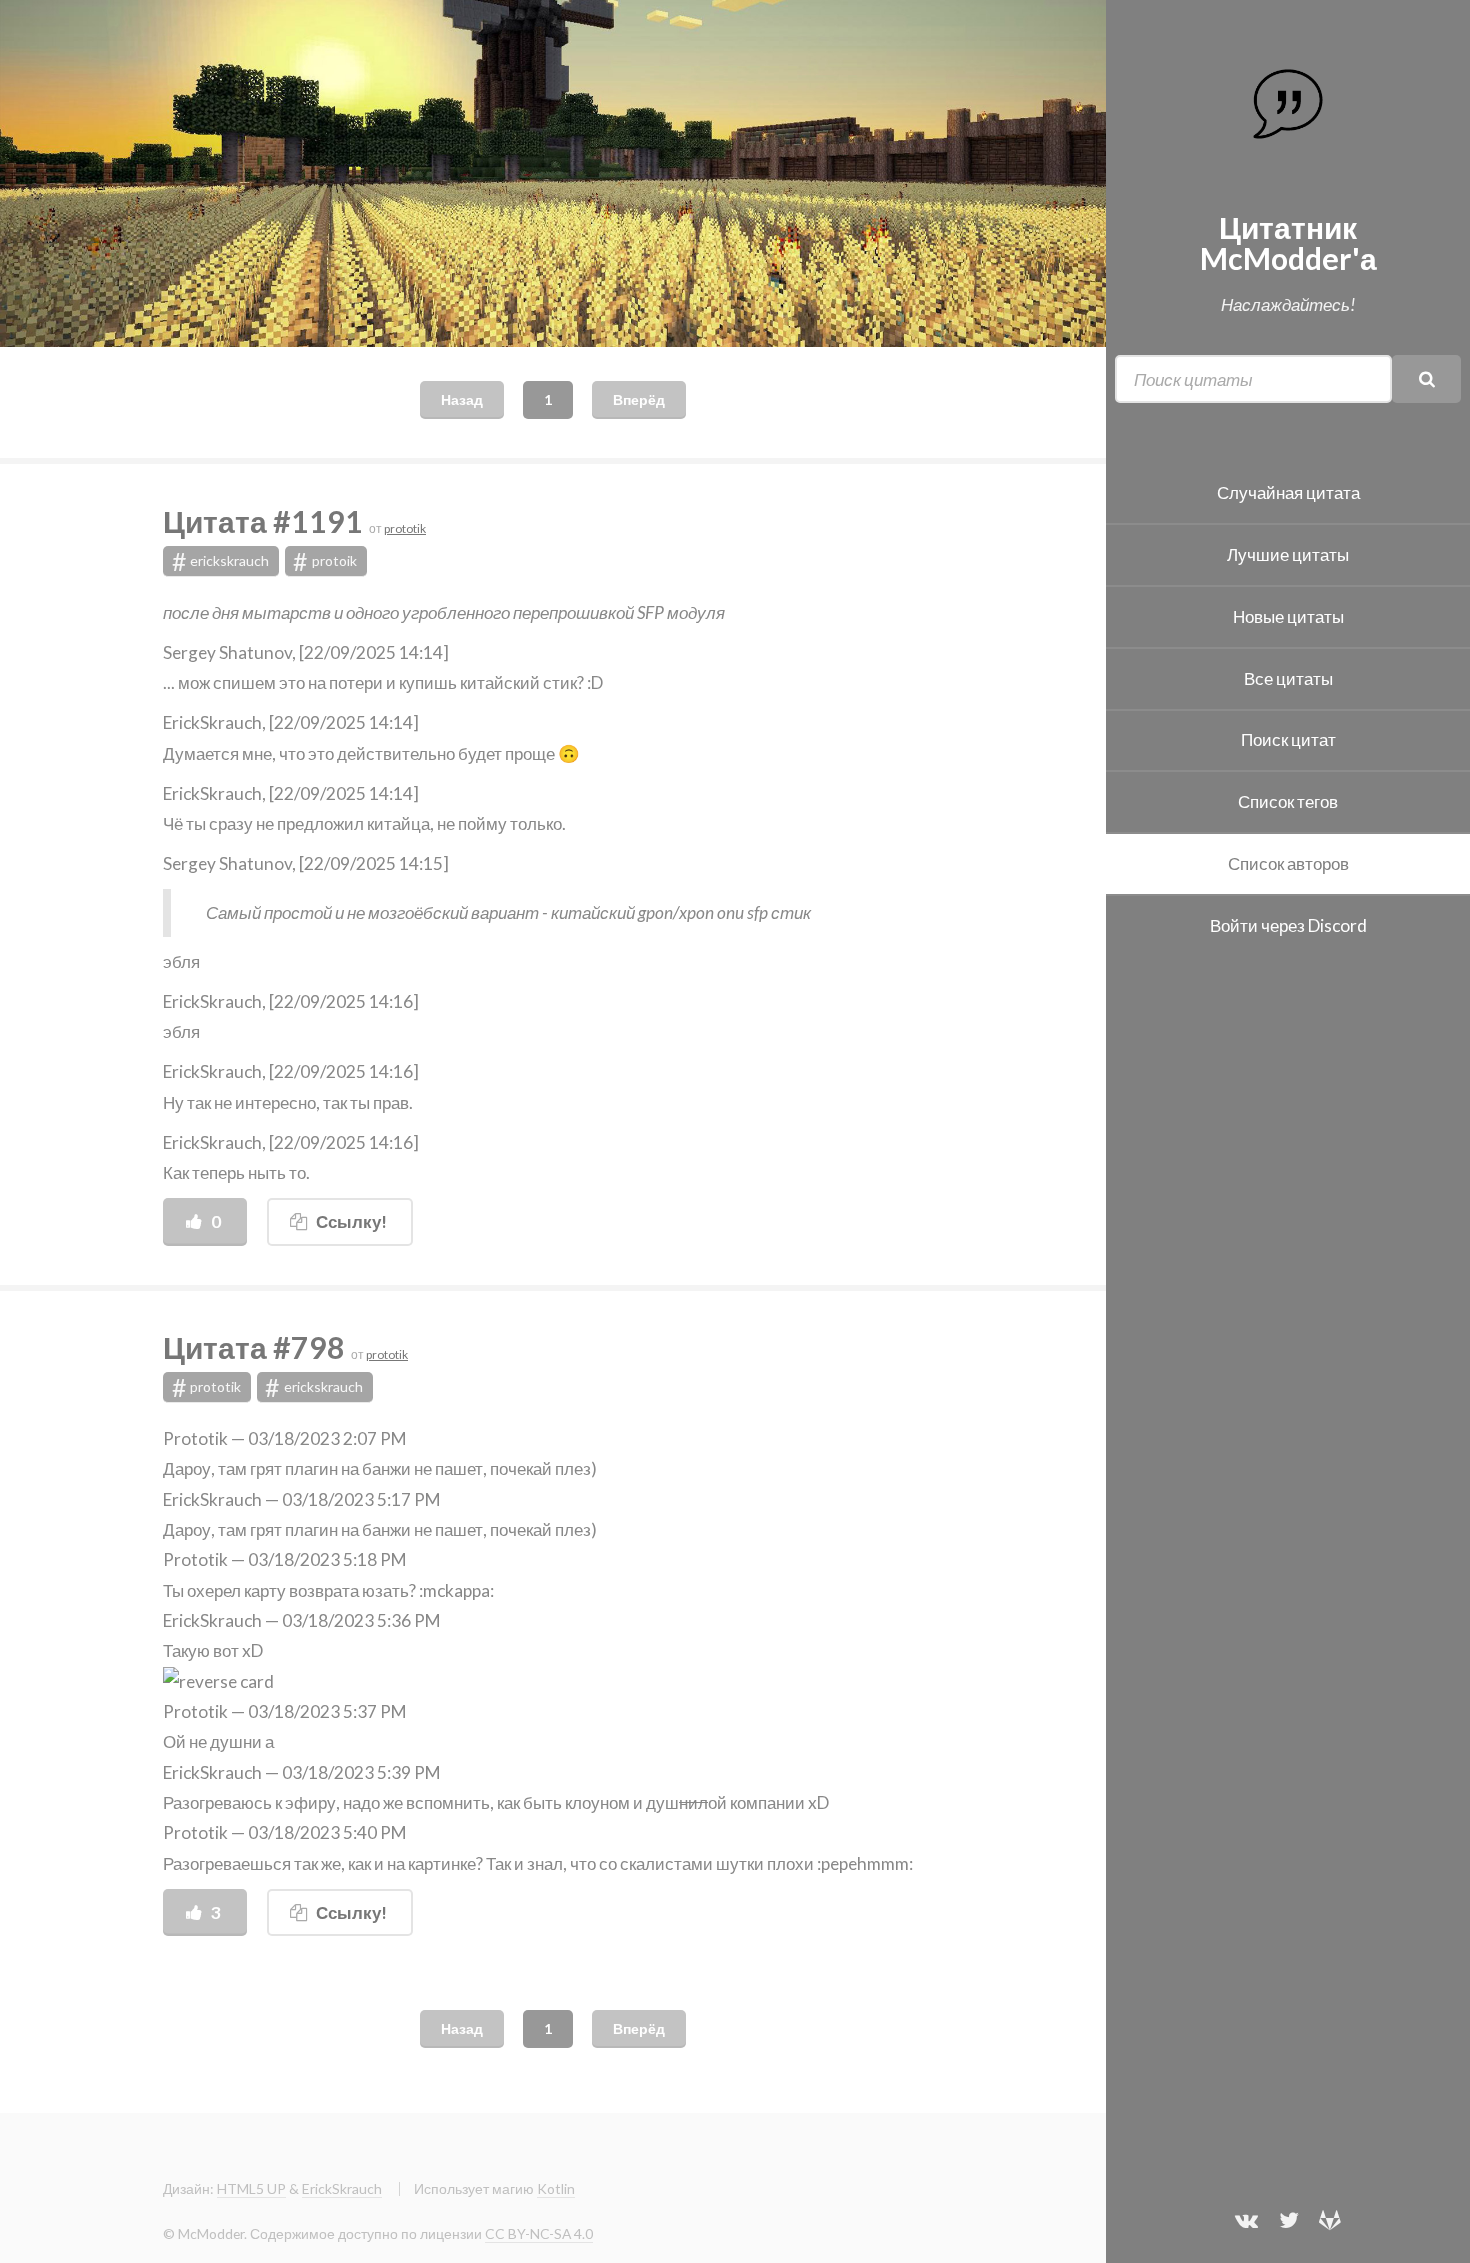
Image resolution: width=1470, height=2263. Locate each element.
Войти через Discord (1288, 925)
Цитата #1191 (266, 521)
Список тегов (1288, 801)
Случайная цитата (1288, 492)
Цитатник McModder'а (1288, 242)
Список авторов (1288, 863)
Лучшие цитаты (1288, 554)
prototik (405, 528)
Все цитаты (1288, 678)
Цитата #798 (257, 1347)
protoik (325, 561)
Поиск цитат (1288, 739)
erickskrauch (221, 561)
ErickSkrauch (342, 2188)
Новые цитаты (1288, 616)
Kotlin (556, 2188)
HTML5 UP (251, 2188)
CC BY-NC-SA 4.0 (539, 2233)
